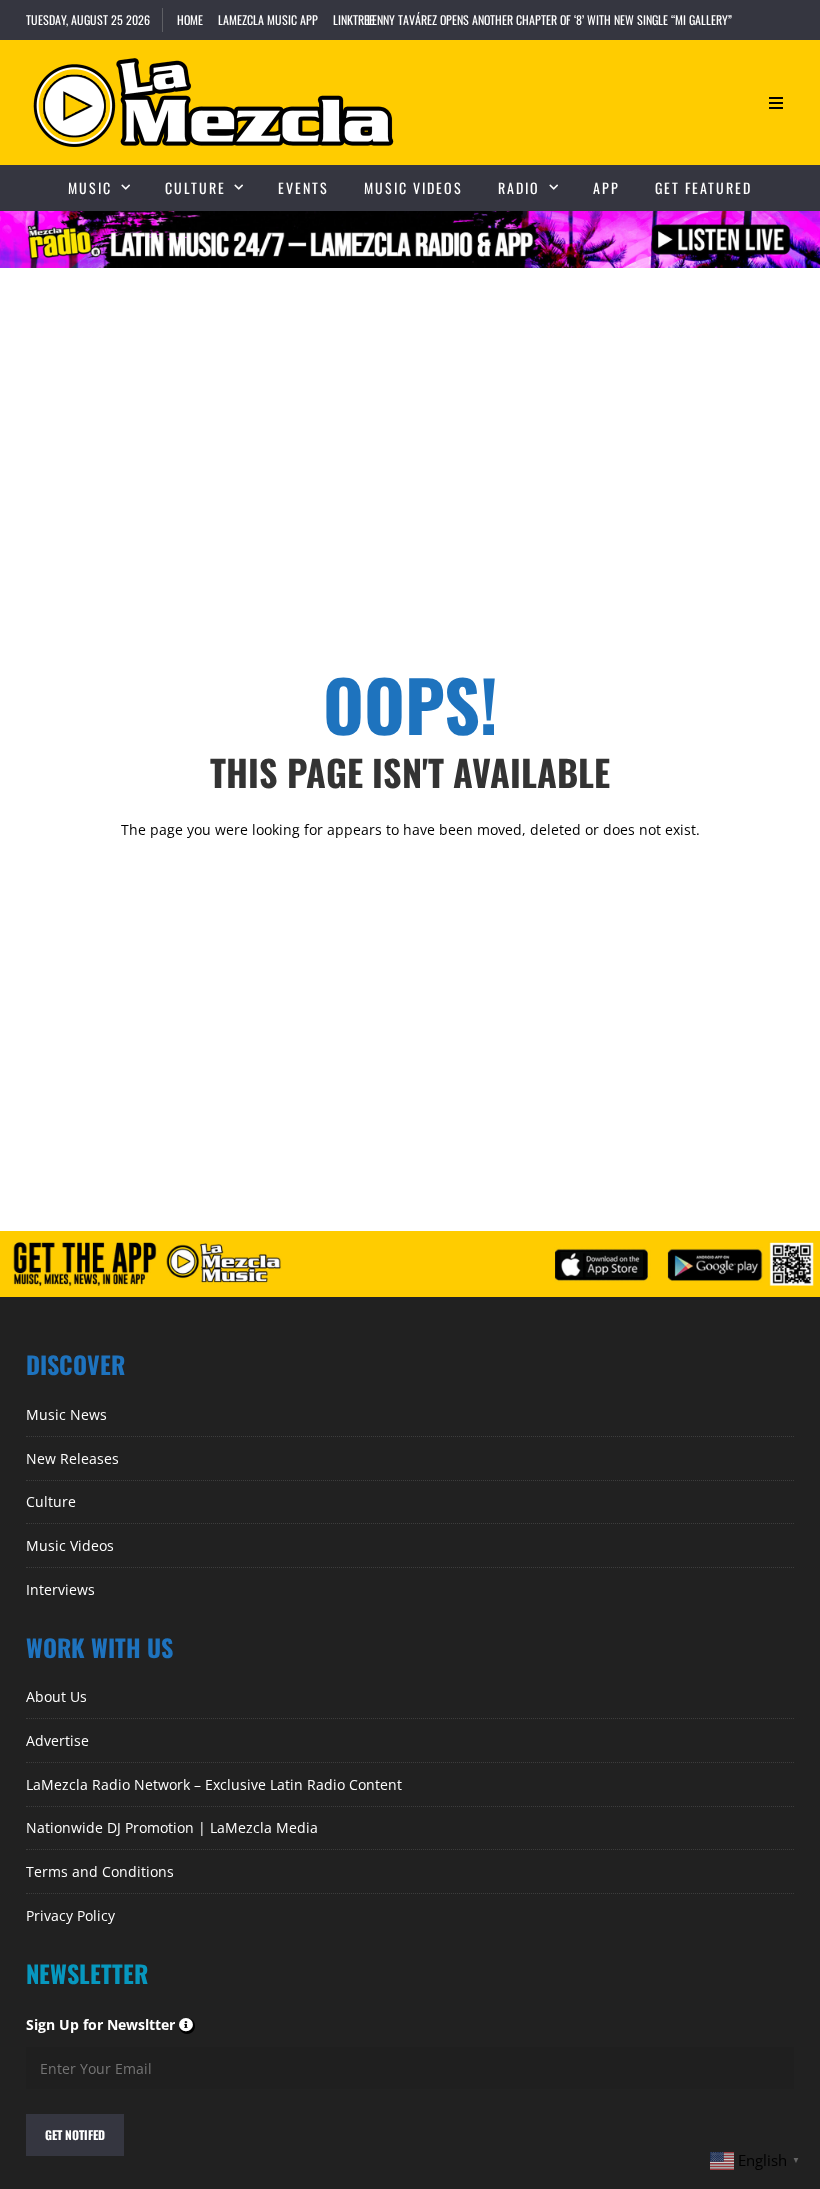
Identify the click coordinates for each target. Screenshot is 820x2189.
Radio (519, 187)
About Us (56, 1696)
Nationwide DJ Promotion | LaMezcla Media (172, 1827)
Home (190, 19)
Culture (195, 187)
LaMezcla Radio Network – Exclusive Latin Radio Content (214, 1784)
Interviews (60, 1589)
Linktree (353, 19)
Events (303, 187)
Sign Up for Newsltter (110, 2024)
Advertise (57, 1740)
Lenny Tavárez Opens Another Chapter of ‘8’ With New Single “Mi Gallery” (549, 19)
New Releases (72, 1458)
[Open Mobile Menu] (776, 103)
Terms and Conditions (100, 1871)
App (606, 187)
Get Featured (703, 187)
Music (90, 187)
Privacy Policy (70, 1915)
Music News (66, 1414)
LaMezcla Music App (268, 19)
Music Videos (413, 187)
